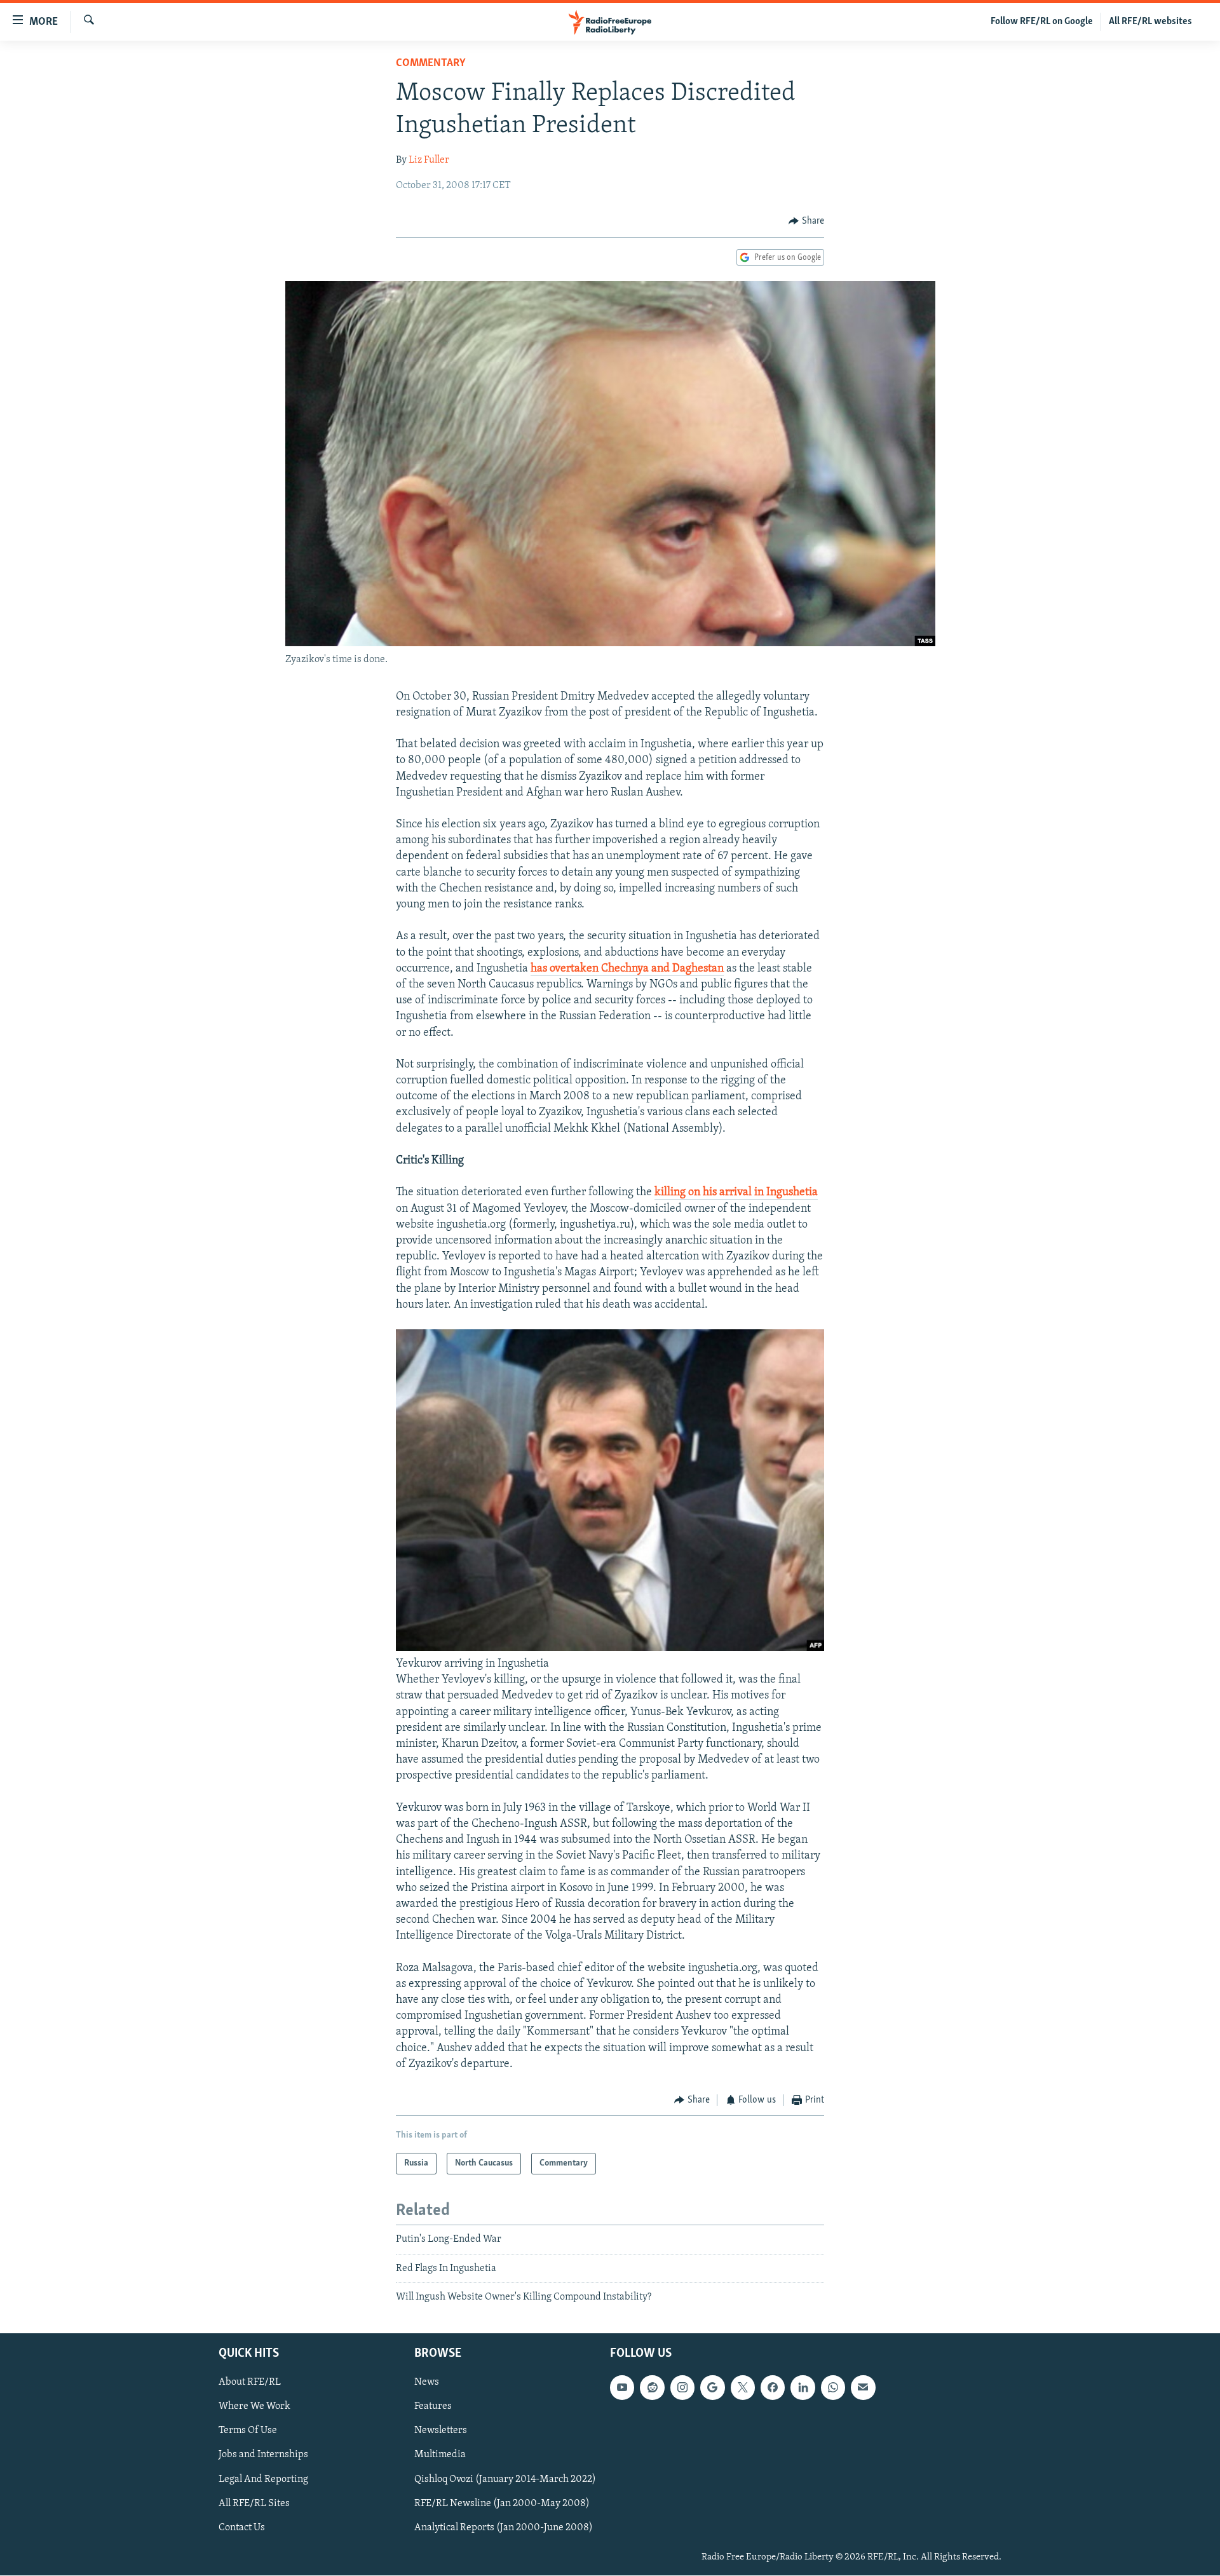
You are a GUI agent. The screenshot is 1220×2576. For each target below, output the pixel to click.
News (427, 2382)
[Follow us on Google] (712, 2387)
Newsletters (441, 2430)
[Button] (806, 221)
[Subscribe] (863, 2387)
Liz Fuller (429, 160)
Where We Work (254, 2406)
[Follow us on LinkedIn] (803, 2387)
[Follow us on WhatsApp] (833, 2387)
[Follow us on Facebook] (773, 2387)
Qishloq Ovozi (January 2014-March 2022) (505, 2479)
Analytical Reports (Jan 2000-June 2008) (504, 2527)
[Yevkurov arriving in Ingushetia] (610, 1648)
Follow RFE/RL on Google (1042, 22)
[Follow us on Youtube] (622, 2387)
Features (433, 2406)
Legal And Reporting (263, 2479)
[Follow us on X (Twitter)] (743, 2387)
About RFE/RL (250, 2382)
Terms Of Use (248, 2430)
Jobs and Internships (263, 2455)
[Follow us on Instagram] (682, 2387)
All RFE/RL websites (1150, 22)
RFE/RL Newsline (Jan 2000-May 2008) (502, 2503)
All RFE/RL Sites (254, 2503)
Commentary (431, 64)
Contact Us (242, 2527)
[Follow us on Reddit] (652, 2387)
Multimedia (440, 2455)
